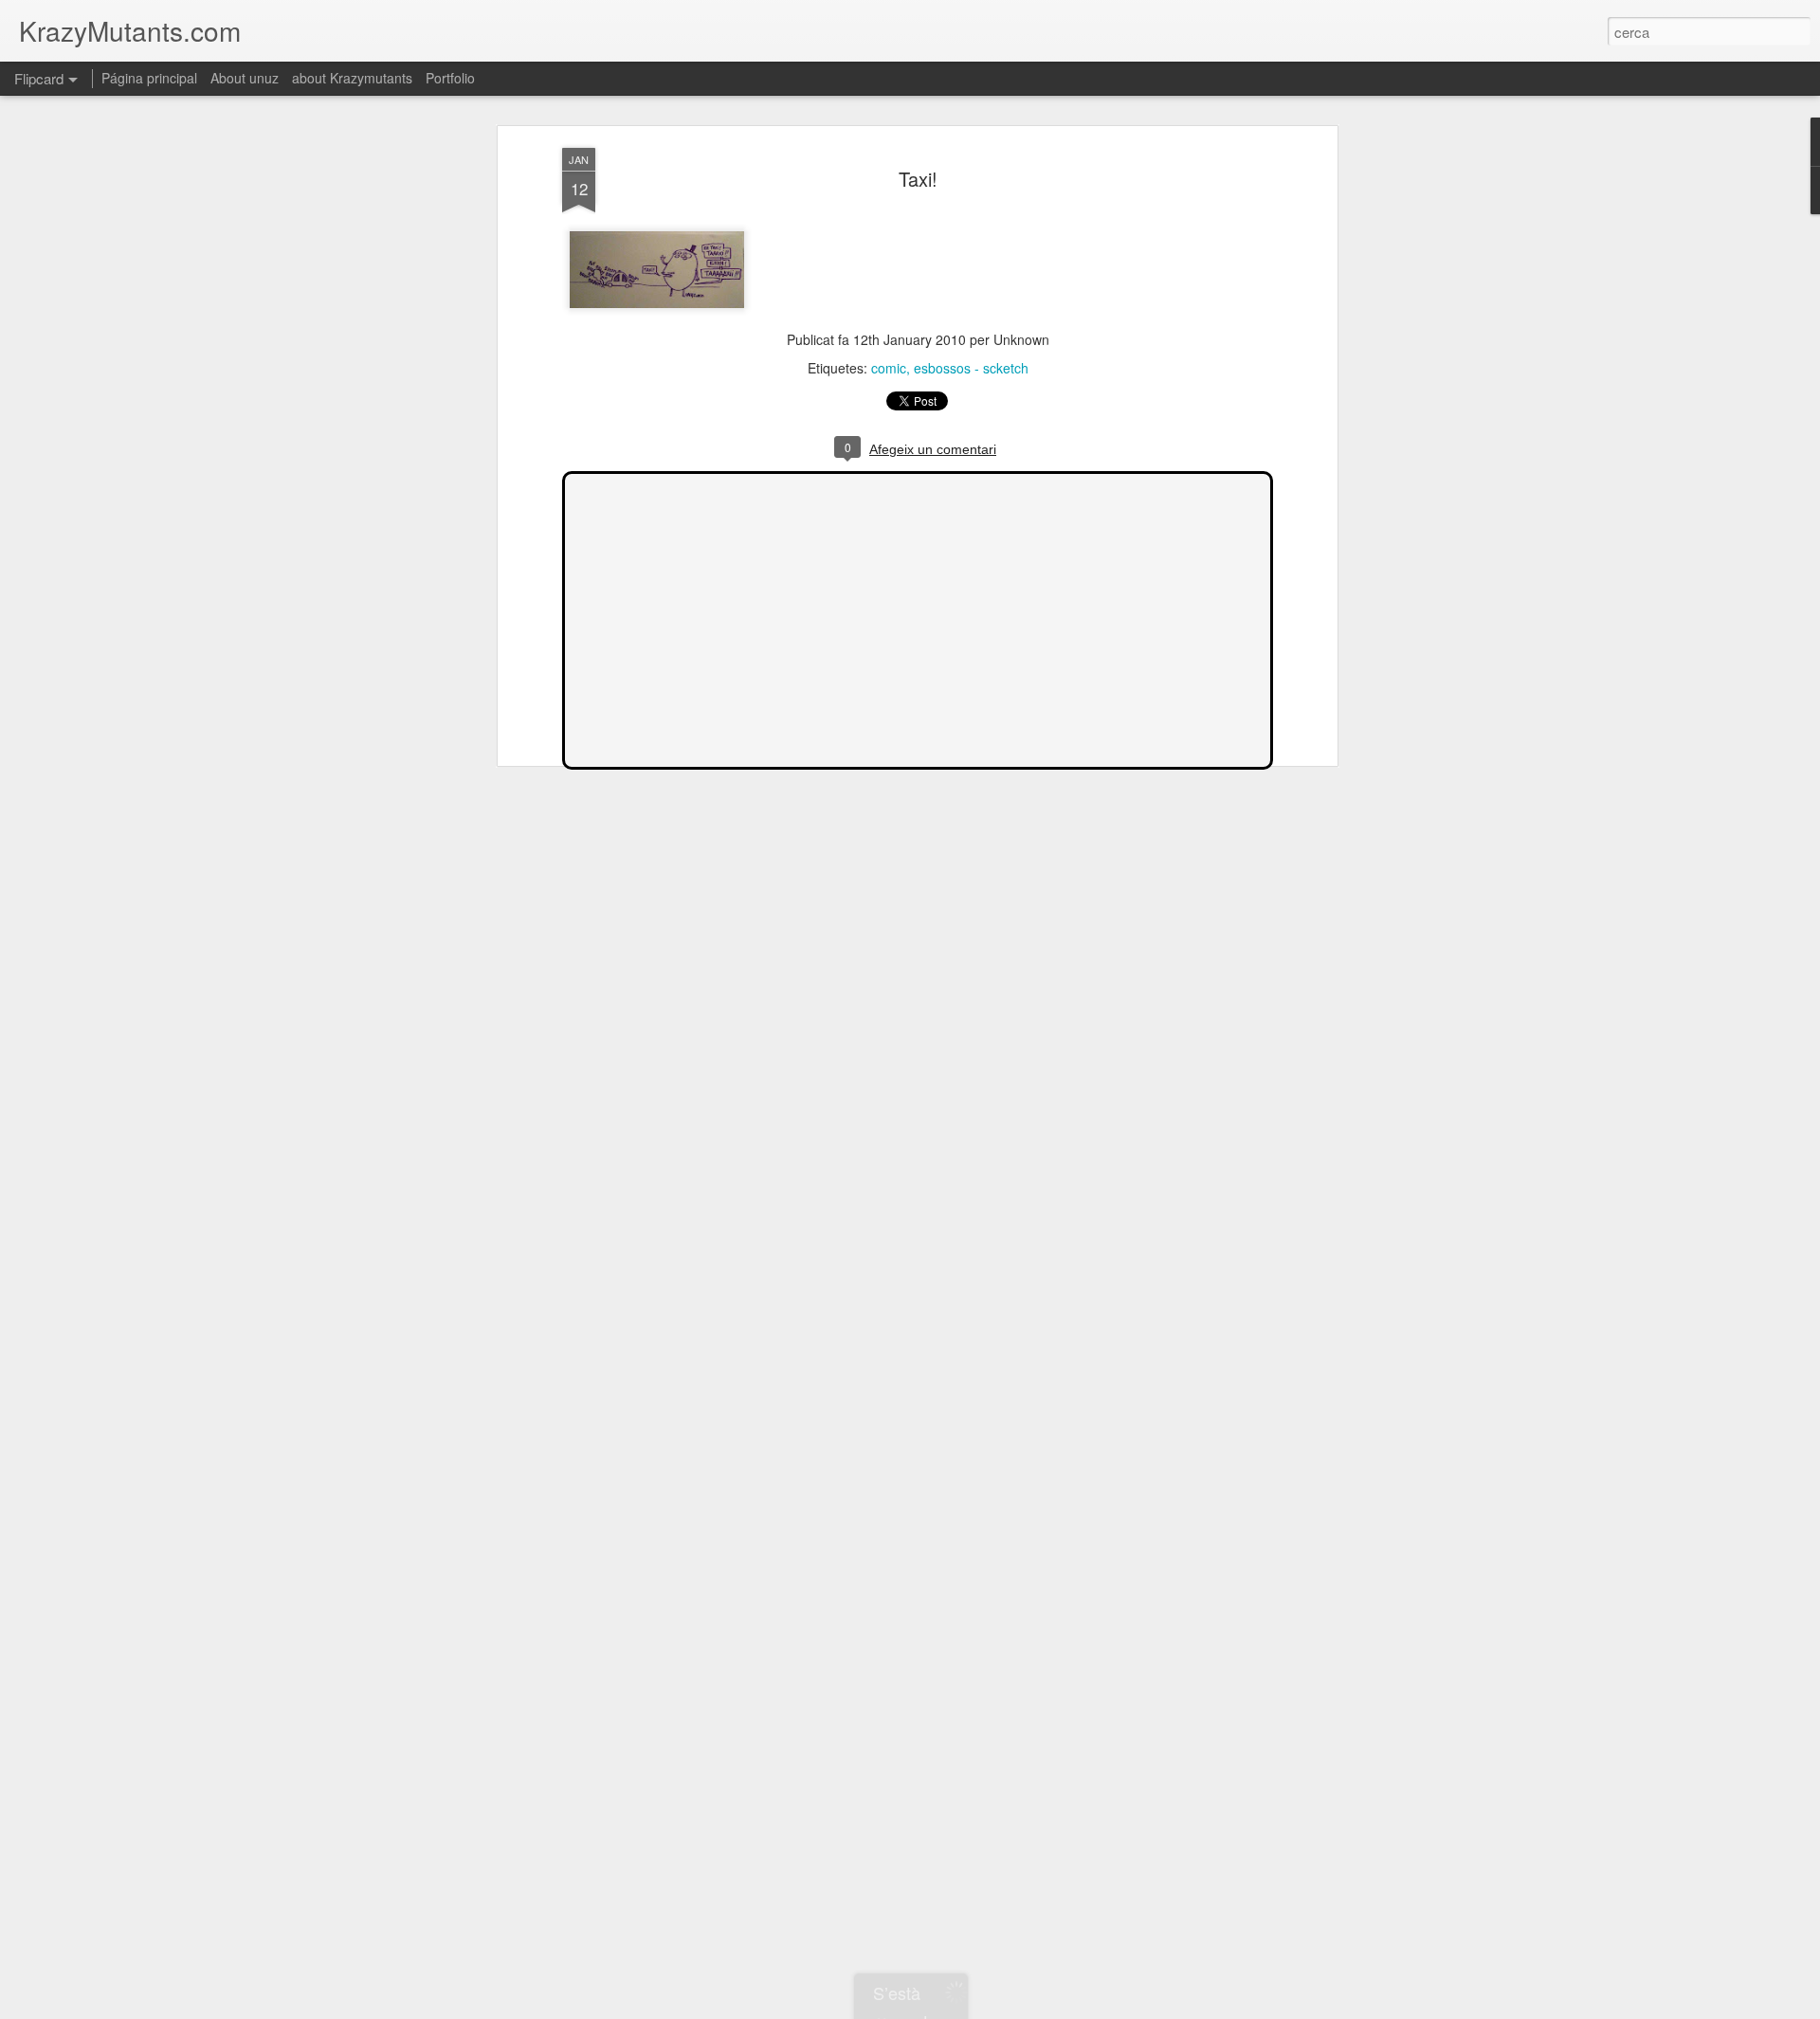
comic (889, 368)
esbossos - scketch (971, 368)
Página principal (149, 78)
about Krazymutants (352, 78)
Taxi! (918, 179)
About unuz (245, 78)
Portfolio (450, 78)
